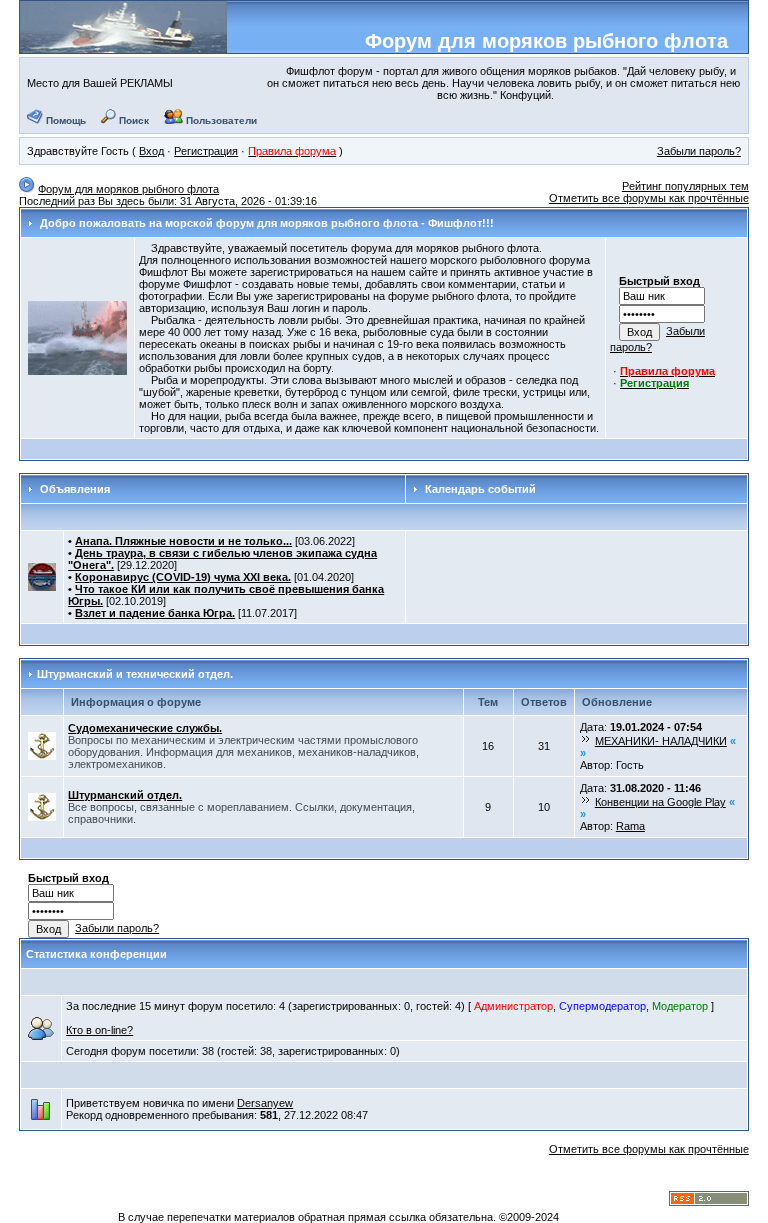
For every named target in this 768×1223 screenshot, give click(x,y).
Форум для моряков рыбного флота (546, 41)
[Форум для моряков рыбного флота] (123, 46)
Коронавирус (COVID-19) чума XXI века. (183, 577)
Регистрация (206, 151)
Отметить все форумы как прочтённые (649, 198)
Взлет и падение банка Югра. (155, 613)
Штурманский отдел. (125, 795)
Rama (630, 826)
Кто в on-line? (99, 1030)
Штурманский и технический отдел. (135, 674)
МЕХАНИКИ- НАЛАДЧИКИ (661, 741)
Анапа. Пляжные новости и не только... (183, 541)
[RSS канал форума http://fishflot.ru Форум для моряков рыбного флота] (709, 1202)
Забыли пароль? (699, 151)
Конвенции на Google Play (660, 802)
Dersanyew (265, 1103)
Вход (151, 151)
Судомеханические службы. (145, 728)
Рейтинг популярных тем (685, 186)
